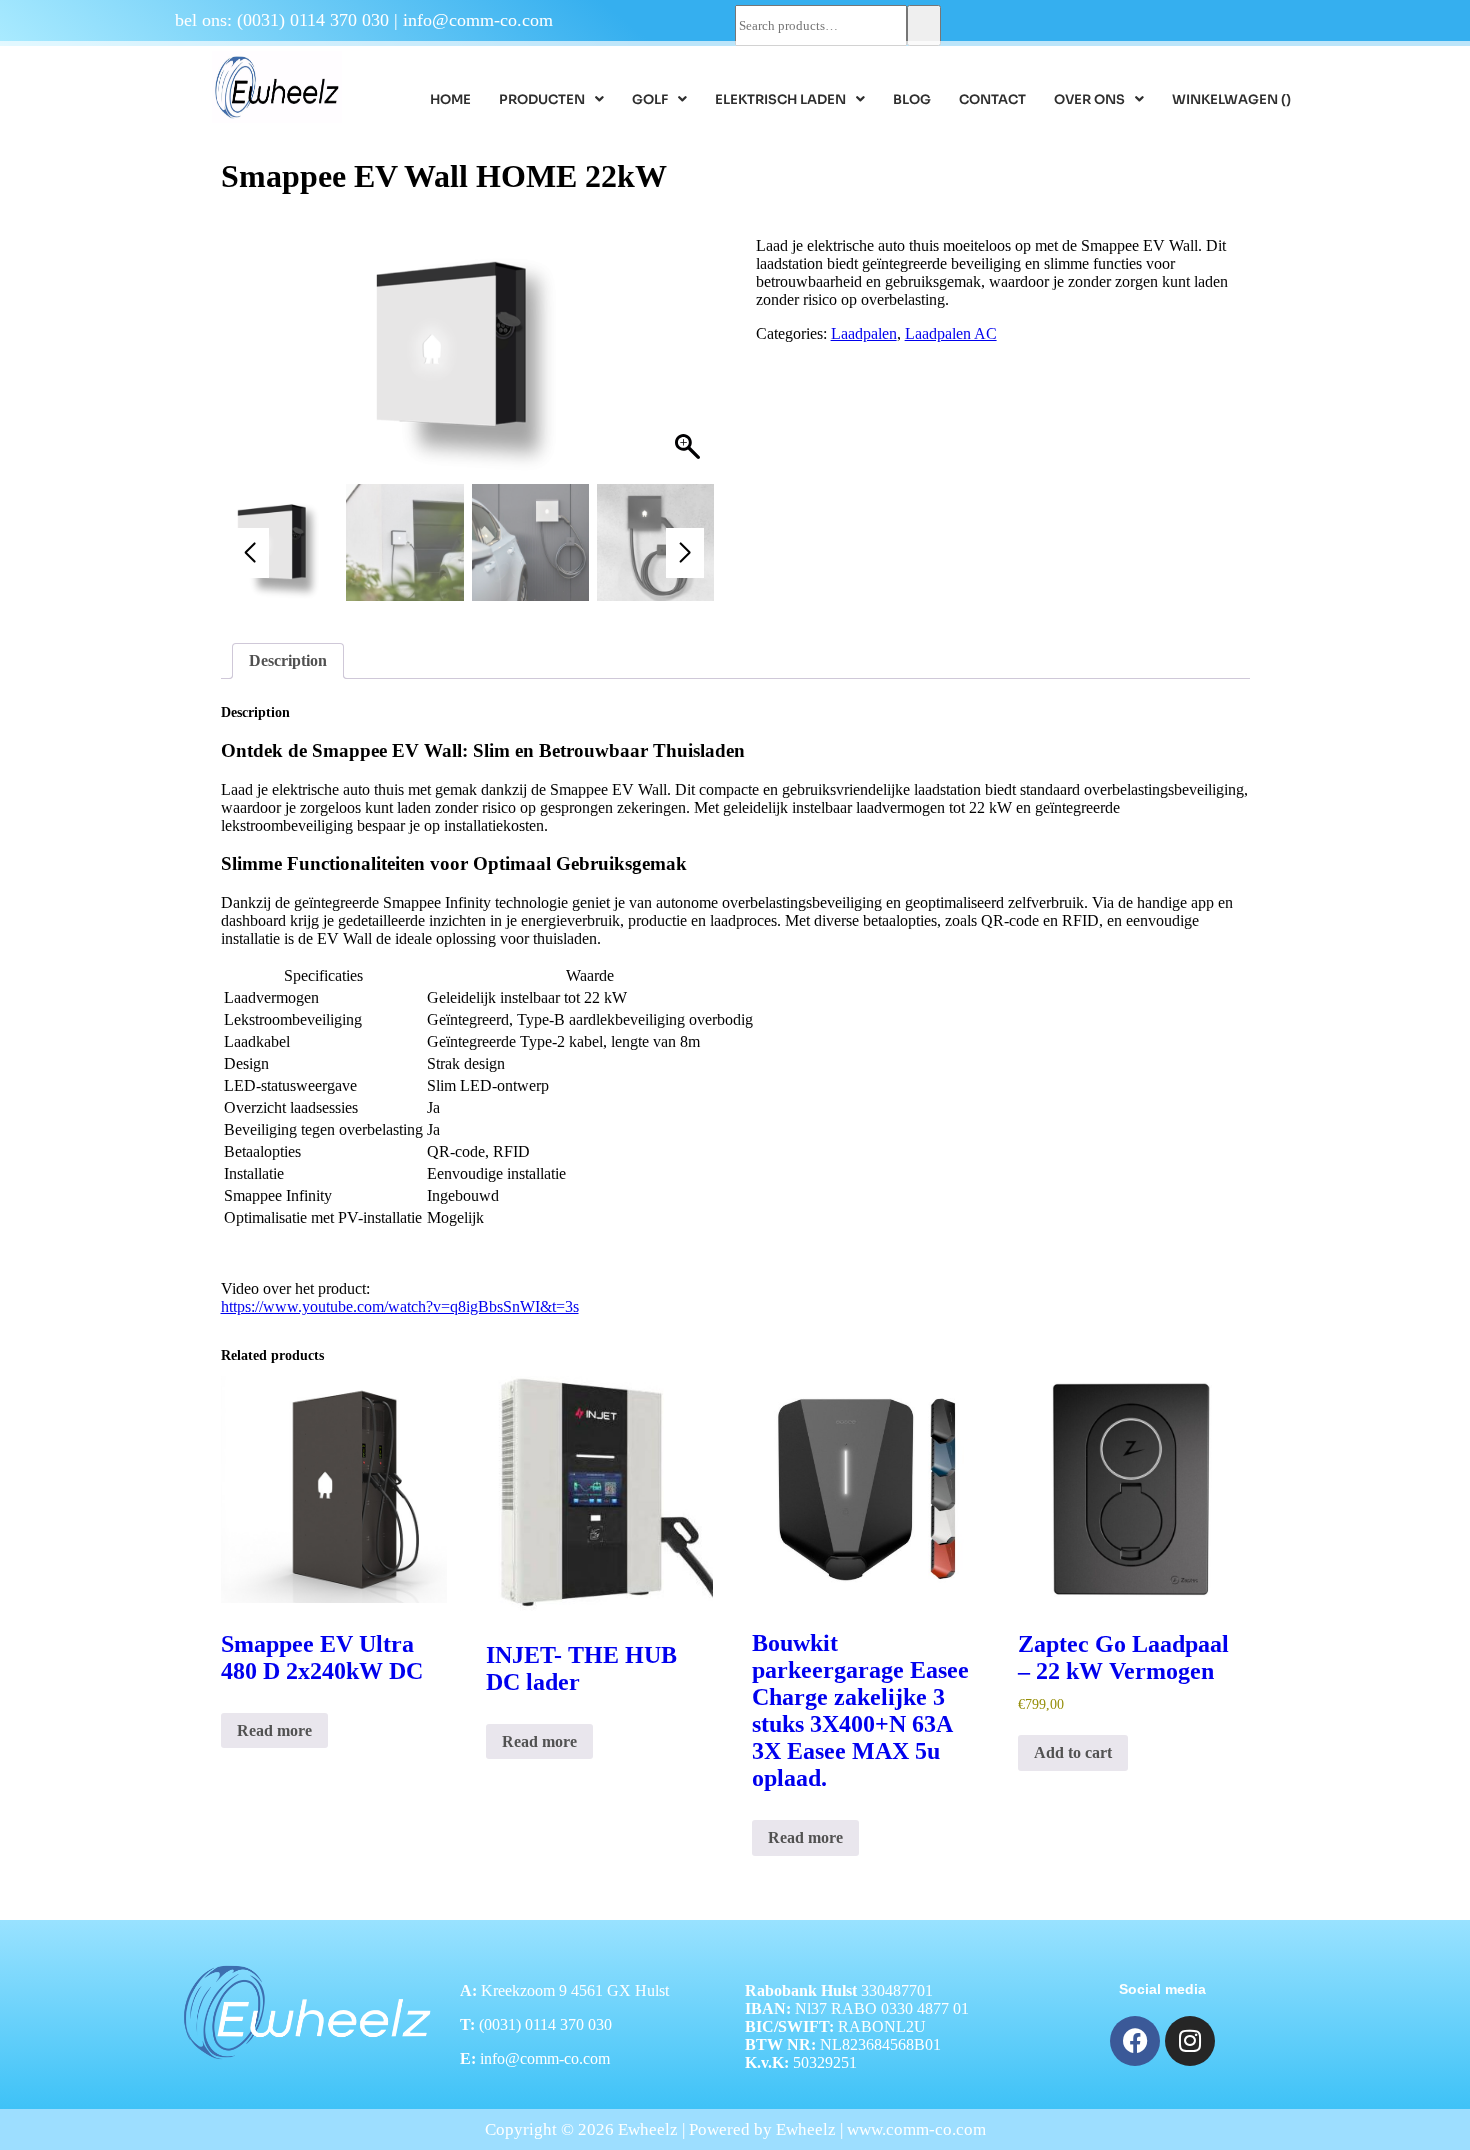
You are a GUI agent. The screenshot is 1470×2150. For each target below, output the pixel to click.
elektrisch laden (780, 99)
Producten (542, 99)
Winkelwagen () (1231, 99)
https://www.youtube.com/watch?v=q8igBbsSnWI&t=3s (400, 1306)
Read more (274, 1730)
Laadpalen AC (951, 333)
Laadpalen (864, 333)
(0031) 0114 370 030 (313, 20)
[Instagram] (1190, 2041)
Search (924, 25)
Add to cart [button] (1073, 1752)
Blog (912, 99)
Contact (992, 99)
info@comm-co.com (478, 20)
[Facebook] (1135, 2041)
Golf (650, 99)
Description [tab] (288, 660)
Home (450, 99)
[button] (551, 99)
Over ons (1089, 99)
